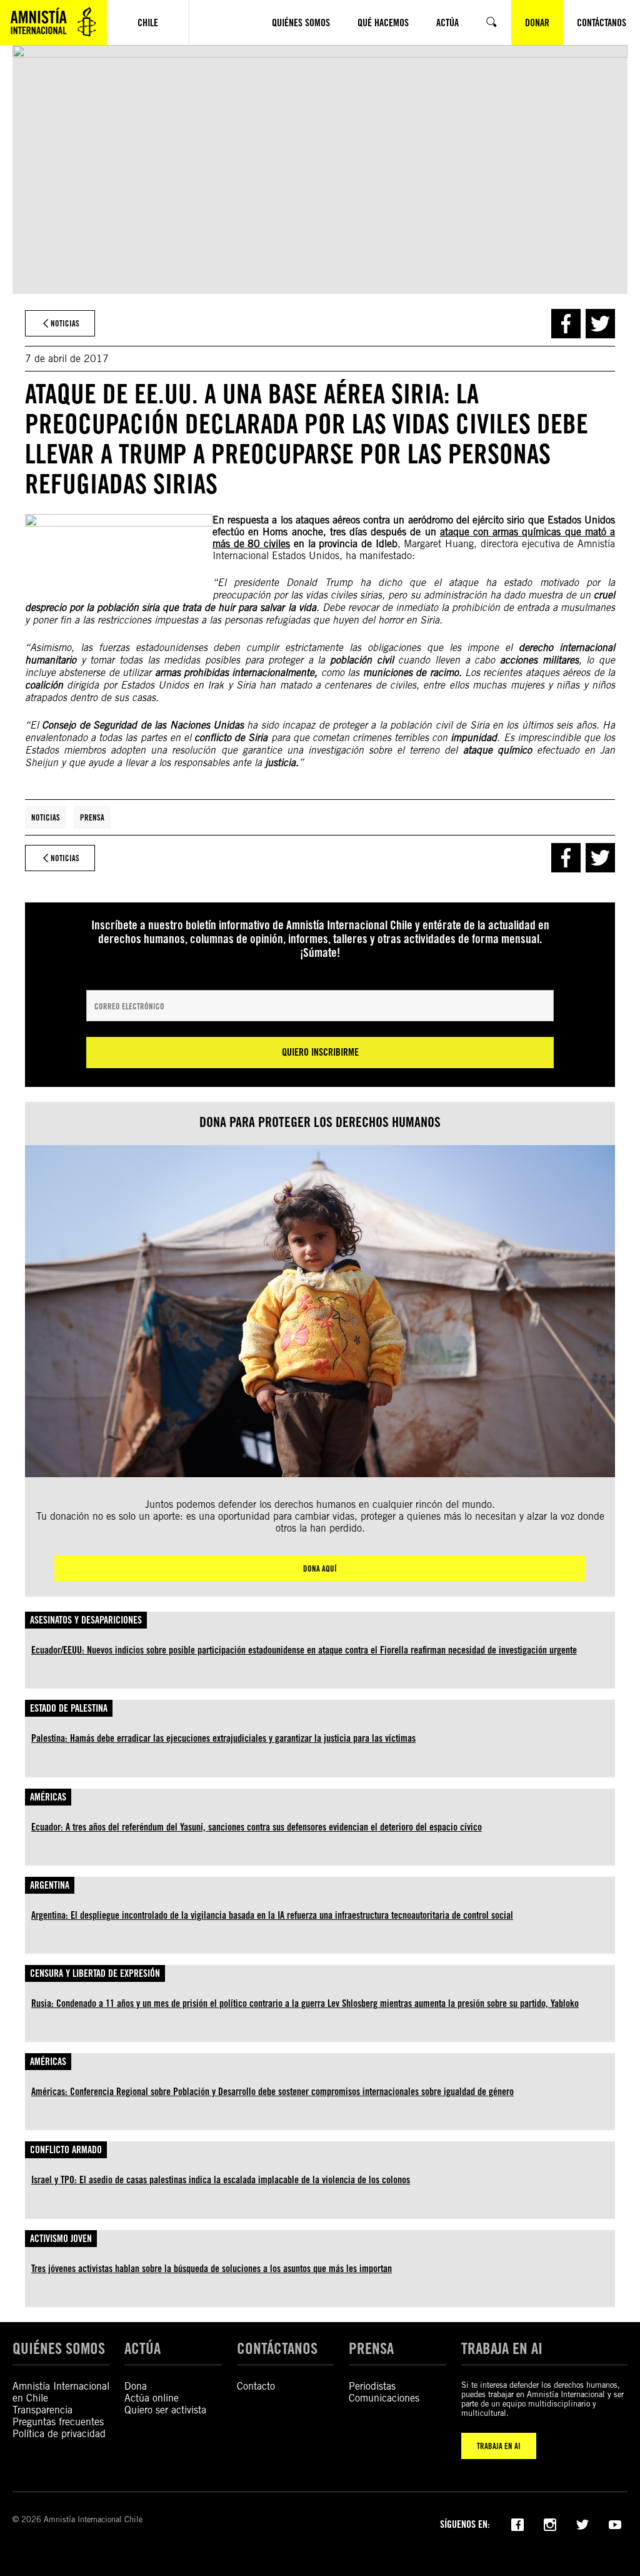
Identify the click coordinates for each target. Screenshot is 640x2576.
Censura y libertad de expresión (95, 1973)
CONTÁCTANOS (277, 2348)
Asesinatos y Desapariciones (86, 1620)
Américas (48, 1797)
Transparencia (42, 2410)
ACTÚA (142, 2348)
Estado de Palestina (69, 1708)
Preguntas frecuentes (58, 2422)
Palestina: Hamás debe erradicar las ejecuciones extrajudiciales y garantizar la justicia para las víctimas (223, 1738)
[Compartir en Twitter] (600, 324)
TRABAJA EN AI (499, 2446)
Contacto (256, 2386)
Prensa (92, 817)
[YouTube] (615, 2523)
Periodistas (372, 2386)
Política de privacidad (59, 2434)
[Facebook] (517, 2523)
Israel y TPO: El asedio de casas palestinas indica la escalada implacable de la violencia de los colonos (221, 2180)
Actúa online (152, 2398)
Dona (136, 2386)
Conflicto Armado (66, 2150)
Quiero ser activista (165, 2410)
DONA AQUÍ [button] (320, 1568)
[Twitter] (582, 2523)
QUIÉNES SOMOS (59, 2348)
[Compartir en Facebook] (566, 324)
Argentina (50, 1885)
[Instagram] (550, 2523)
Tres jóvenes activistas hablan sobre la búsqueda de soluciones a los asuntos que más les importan (212, 2269)
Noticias (46, 817)
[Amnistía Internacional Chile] (53, 23)
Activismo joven (61, 2239)
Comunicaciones (384, 2398)
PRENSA (371, 2348)
